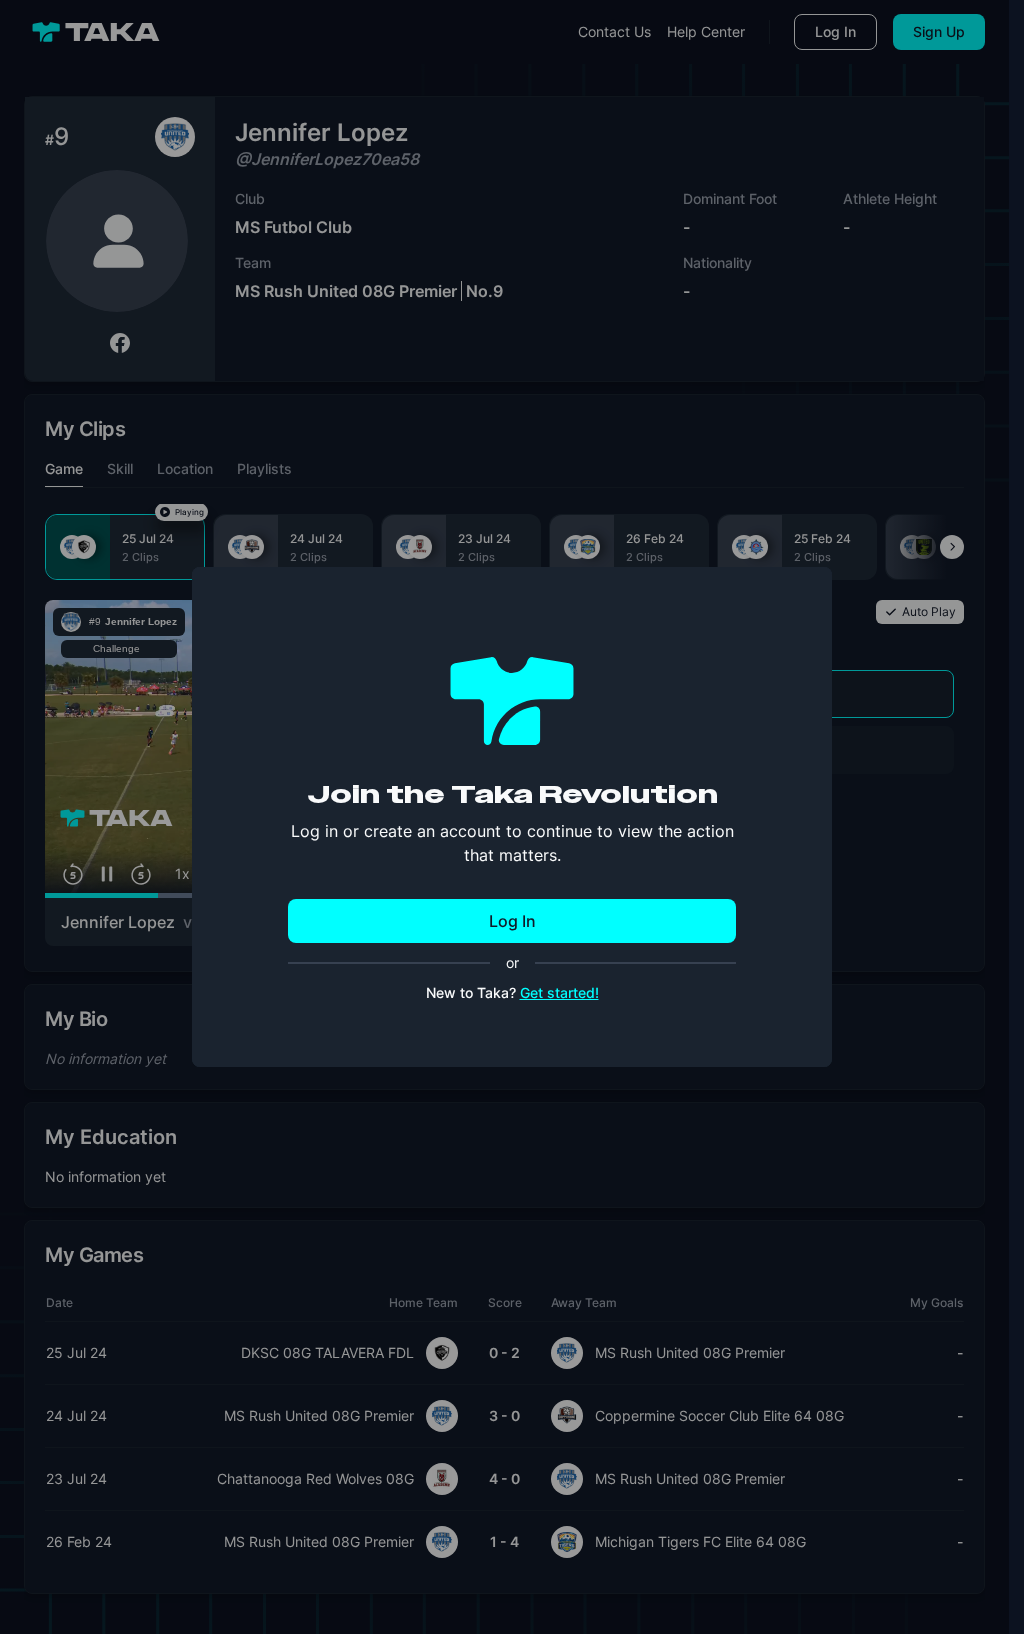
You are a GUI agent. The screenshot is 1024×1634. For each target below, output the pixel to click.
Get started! (559, 992)
